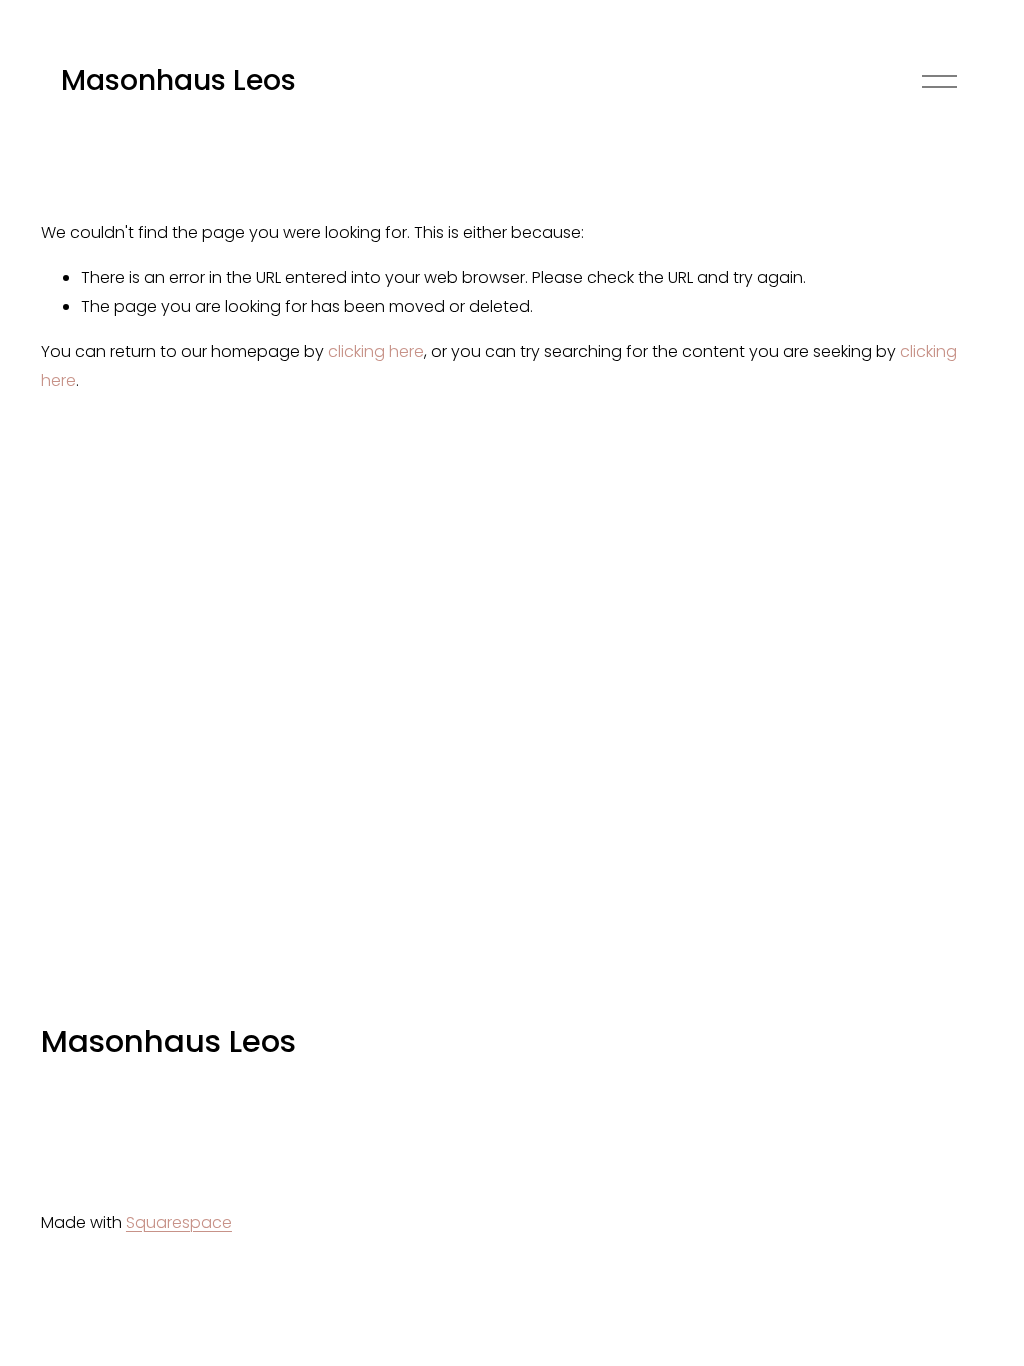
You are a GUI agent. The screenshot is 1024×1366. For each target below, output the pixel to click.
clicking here (376, 351)
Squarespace (179, 1222)
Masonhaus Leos (178, 80)
